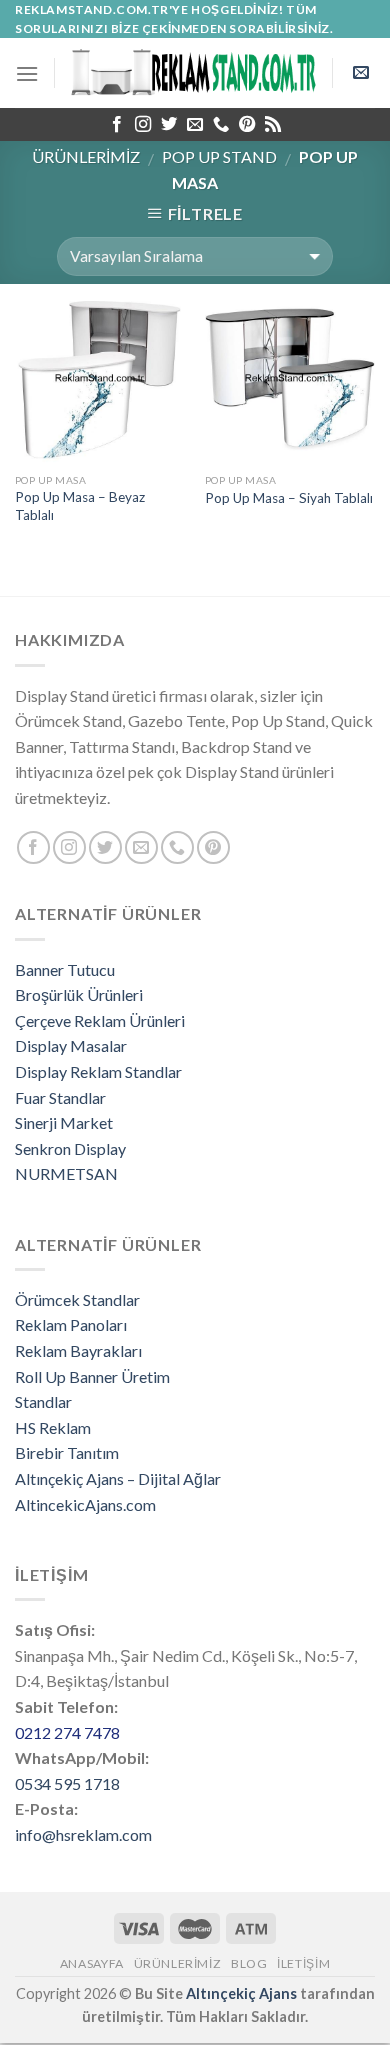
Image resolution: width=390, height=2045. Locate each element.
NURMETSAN (66, 1173)
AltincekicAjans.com (85, 1504)
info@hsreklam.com (83, 1834)
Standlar (43, 1401)
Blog (249, 1963)
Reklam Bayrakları (78, 1350)
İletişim (303, 1963)
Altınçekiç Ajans (241, 1993)
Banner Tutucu (65, 969)
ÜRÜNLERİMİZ (86, 156)
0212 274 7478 (67, 1732)
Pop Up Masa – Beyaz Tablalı (80, 506)
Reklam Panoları (71, 1324)
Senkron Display (70, 1148)
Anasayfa (92, 1963)
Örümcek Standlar (77, 1299)
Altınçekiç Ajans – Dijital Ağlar (118, 1478)
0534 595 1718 (67, 1783)
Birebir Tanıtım (67, 1452)
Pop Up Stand (219, 156)
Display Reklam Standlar (98, 1071)
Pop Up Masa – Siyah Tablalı (289, 498)
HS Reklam (53, 1427)
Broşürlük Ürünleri (79, 994)
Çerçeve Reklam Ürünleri (100, 1020)
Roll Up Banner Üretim (92, 1376)
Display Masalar (71, 1045)
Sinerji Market (64, 1122)
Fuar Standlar (60, 1097)
